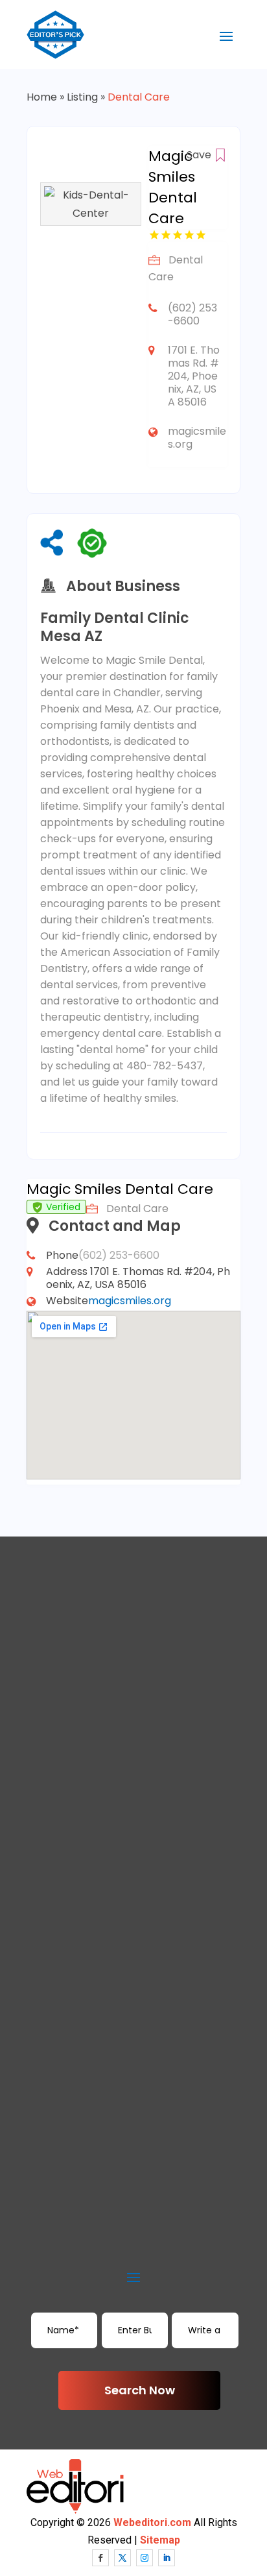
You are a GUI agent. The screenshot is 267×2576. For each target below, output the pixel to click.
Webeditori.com (152, 2522)
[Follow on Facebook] (100, 2558)
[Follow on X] (122, 2558)
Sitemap (160, 2540)
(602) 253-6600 (192, 314)
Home (42, 97)
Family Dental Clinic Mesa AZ (115, 627)
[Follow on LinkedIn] (167, 2558)
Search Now (140, 2390)
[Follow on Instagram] (145, 2558)
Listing (82, 97)
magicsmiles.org (197, 438)
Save (200, 155)
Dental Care (139, 97)
